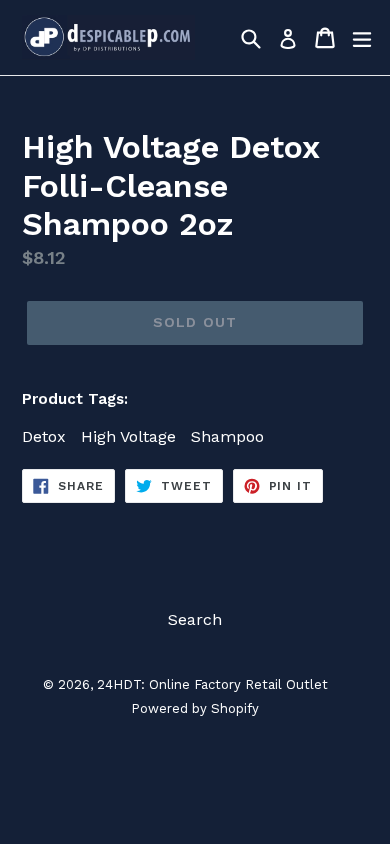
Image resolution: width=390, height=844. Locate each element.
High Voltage (128, 436)
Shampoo (227, 436)
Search (195, 619)
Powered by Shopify (195, 708)
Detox (44, 436)
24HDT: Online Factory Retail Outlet (212, 684)
